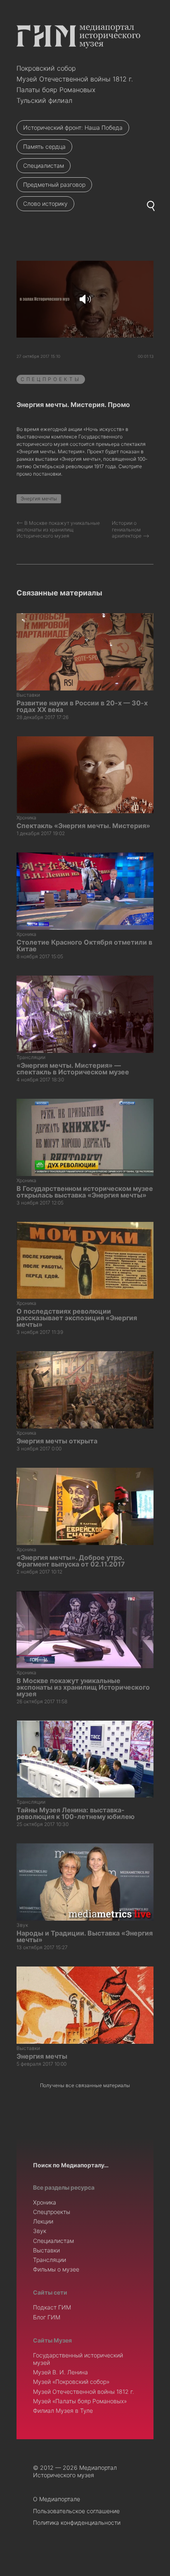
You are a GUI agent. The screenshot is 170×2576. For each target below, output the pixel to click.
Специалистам (44, 165)
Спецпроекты (51, 379)
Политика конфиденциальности (77, 2522)
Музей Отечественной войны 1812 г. (75, 79)
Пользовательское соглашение (76, 2511)
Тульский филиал (44, 100)
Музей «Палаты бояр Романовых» (80, 2401)
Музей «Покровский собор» (71, 2382)
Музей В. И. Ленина (60, 2372)
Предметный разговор (54, 185)
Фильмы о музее (56, 2269)
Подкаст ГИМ (52, 2307)
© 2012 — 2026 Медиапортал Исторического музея (75, 2471)
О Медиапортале (57, 2499)
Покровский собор (46, 68)
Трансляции (50, 2260)
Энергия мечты (39, 499)
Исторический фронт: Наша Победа (73, 127)
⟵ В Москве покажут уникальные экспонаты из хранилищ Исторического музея (58, 529)
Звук (40, 2231)
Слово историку (45, 204)
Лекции (43, 2221)
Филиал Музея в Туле (63, 2411)
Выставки (46, 2250)
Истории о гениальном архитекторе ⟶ (131, 529)
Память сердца (44, 146)
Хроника (45, 2202)
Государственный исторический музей (78, 2359)
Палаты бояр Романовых (56, 90)
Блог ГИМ (47, 2317)
